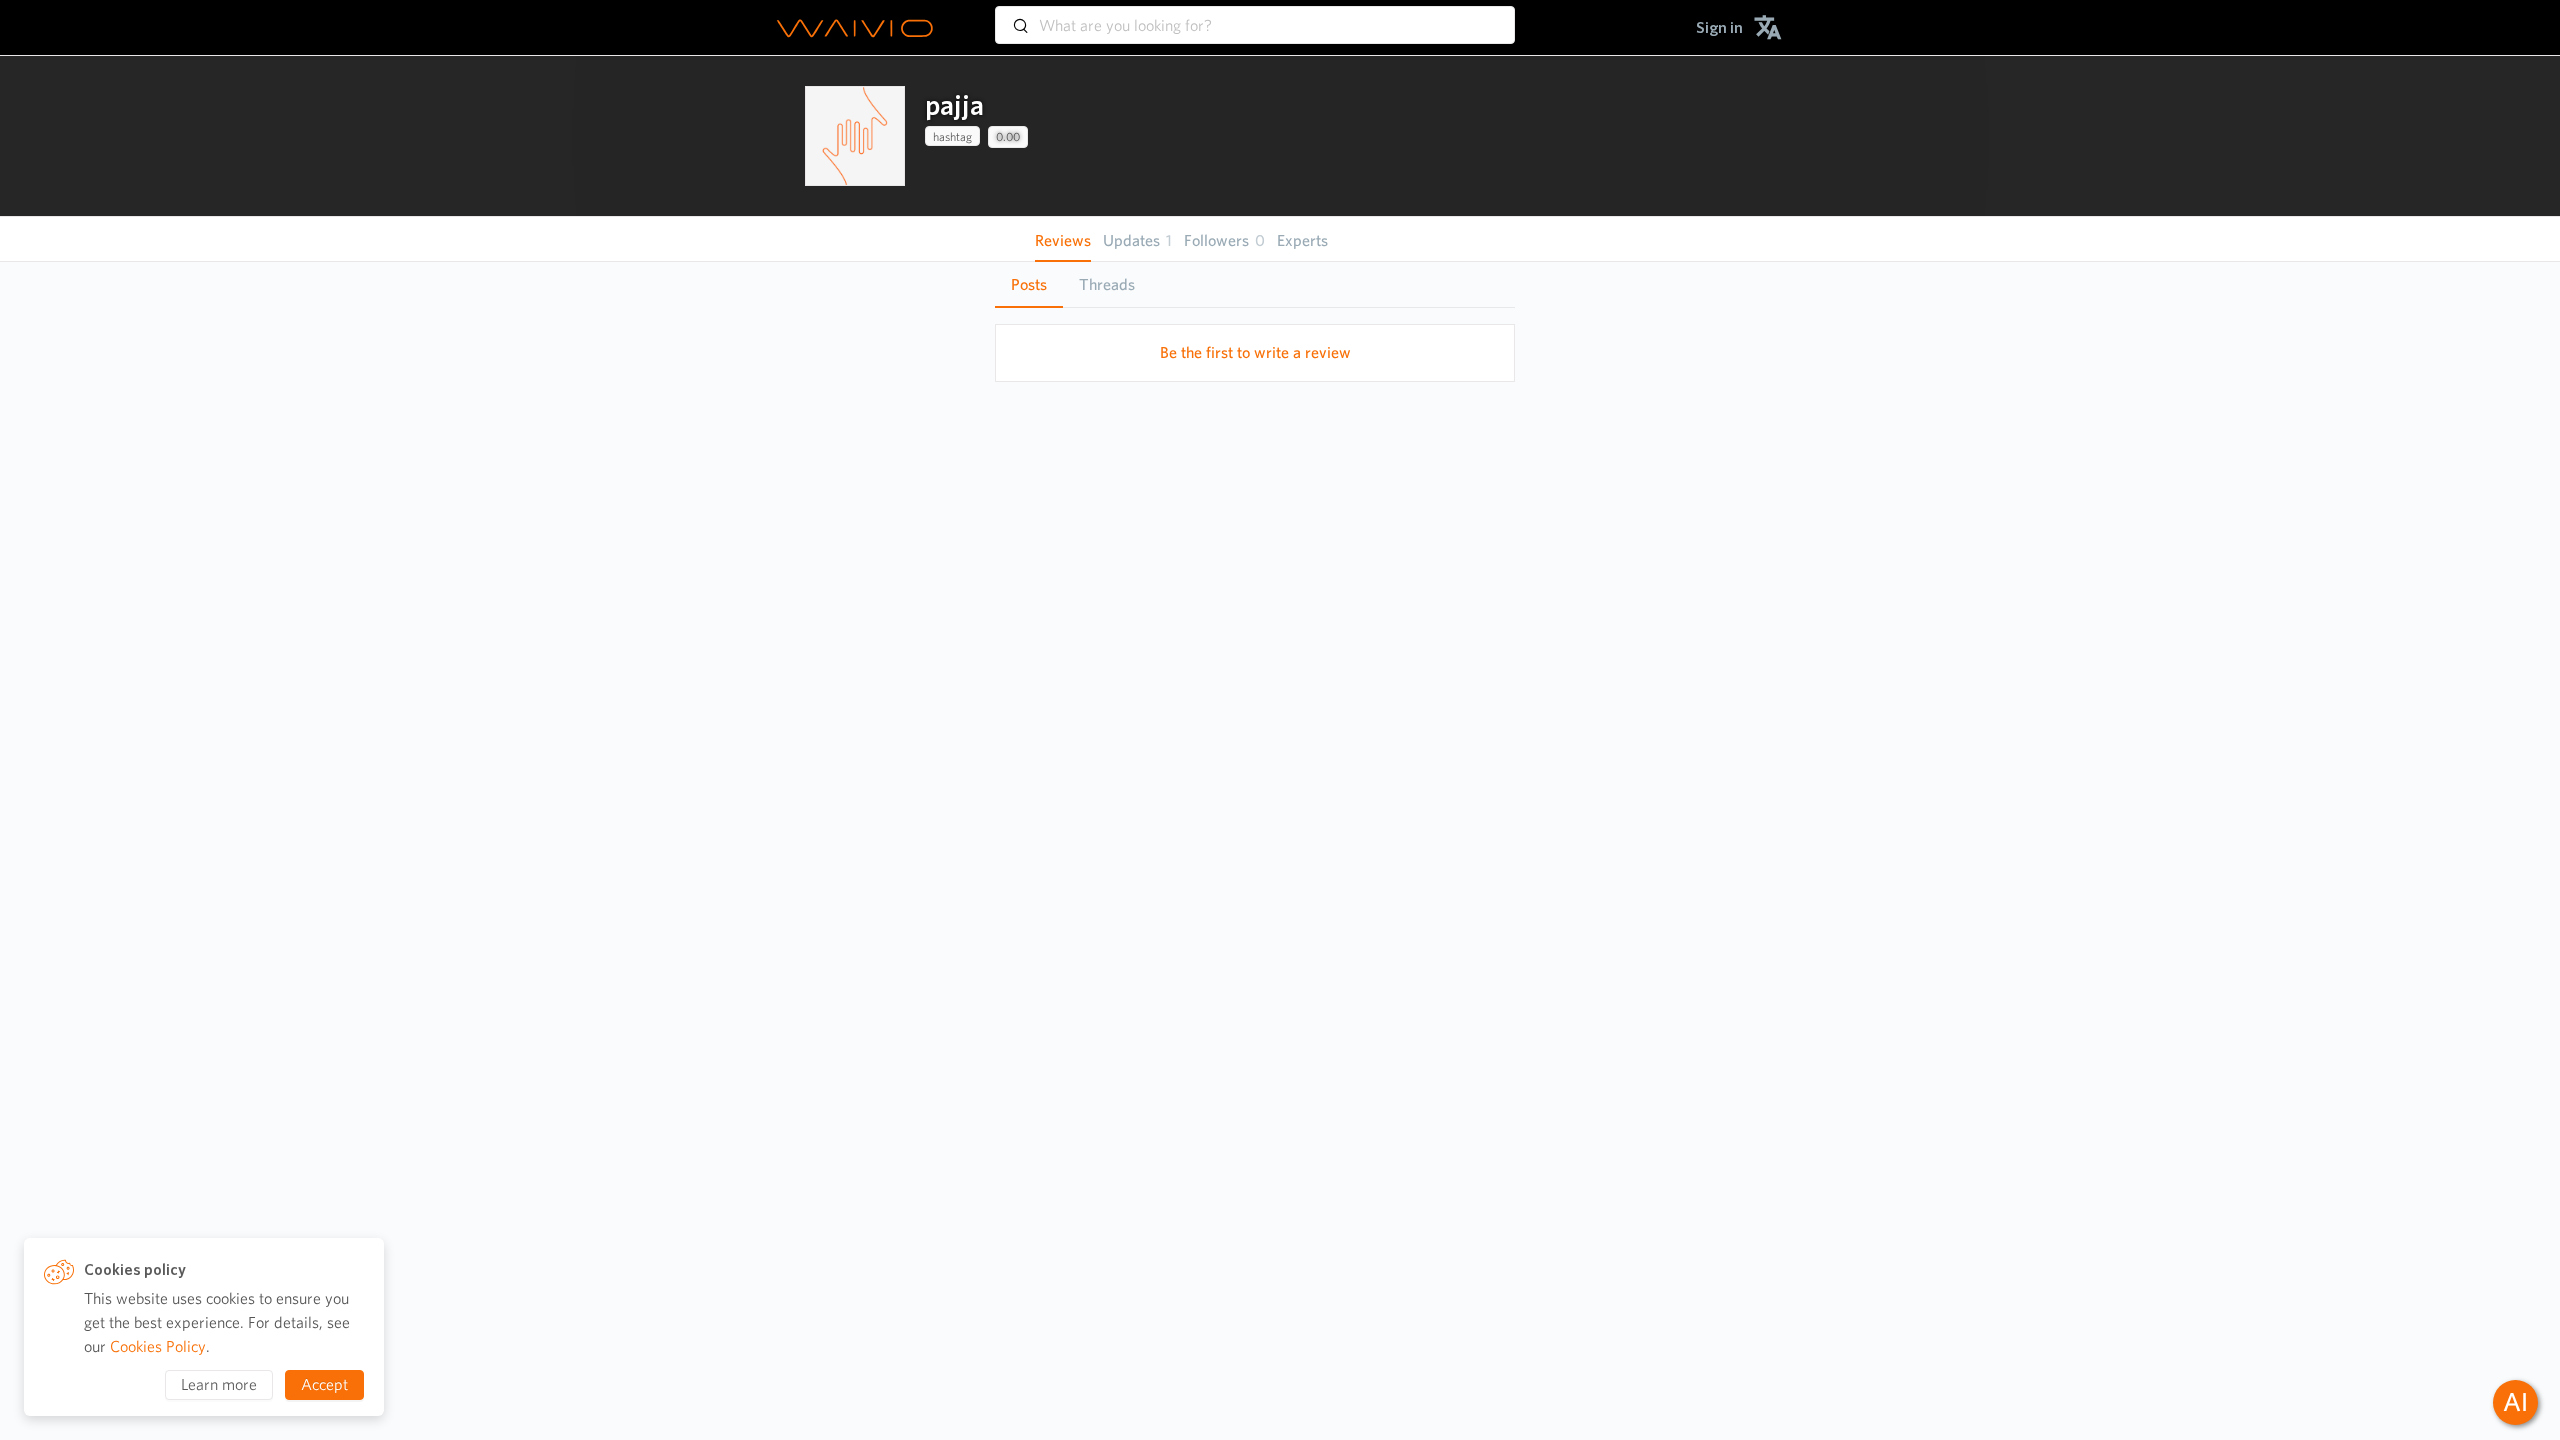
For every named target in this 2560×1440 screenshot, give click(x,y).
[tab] (1029, 285)
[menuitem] (1719, 27)
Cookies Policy (158, 1346)
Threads (1107, 284)
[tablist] (1255, 284)
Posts (1029, 284)
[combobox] (1255, 16)
